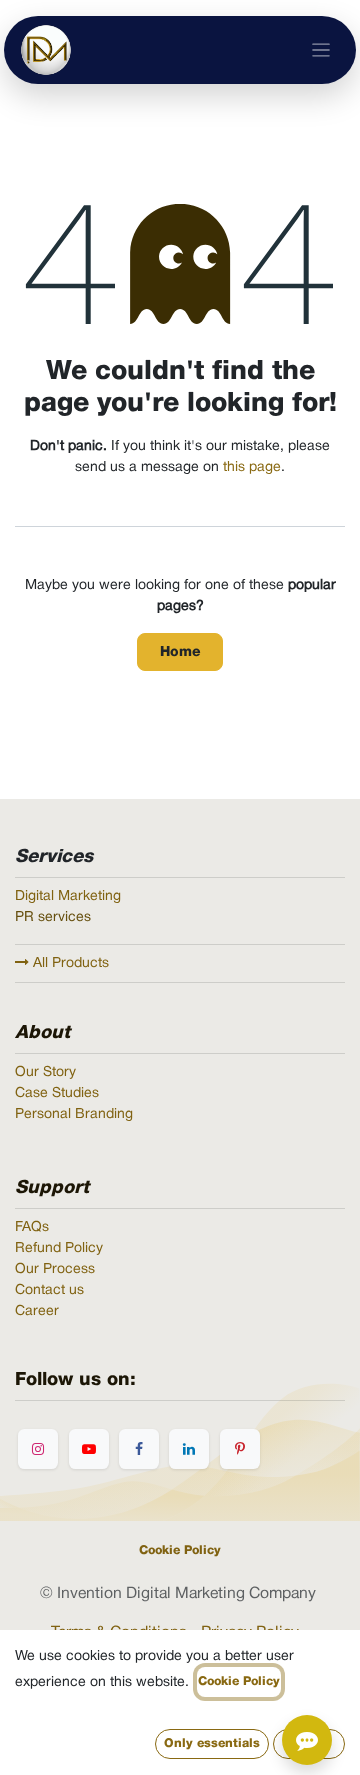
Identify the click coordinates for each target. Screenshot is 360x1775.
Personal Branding (74, 1114)
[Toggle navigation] (321, 50)
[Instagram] (38, 1449)
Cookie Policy (180, 1550)
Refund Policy (59, 1248)
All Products (69, 963)
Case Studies (57, 1093)
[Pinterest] (240, 1449)
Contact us (49, 1290)
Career (37, 1311)
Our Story (45, 1072)
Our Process (55, 1269)
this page (252, 467)
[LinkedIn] (189, 1449)
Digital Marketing (68, 896)
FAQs (32, 1227)
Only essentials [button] (212, 1743)
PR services (53, 917)
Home (180, 652)
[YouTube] (89, 1449)
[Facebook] (139, 1449)
